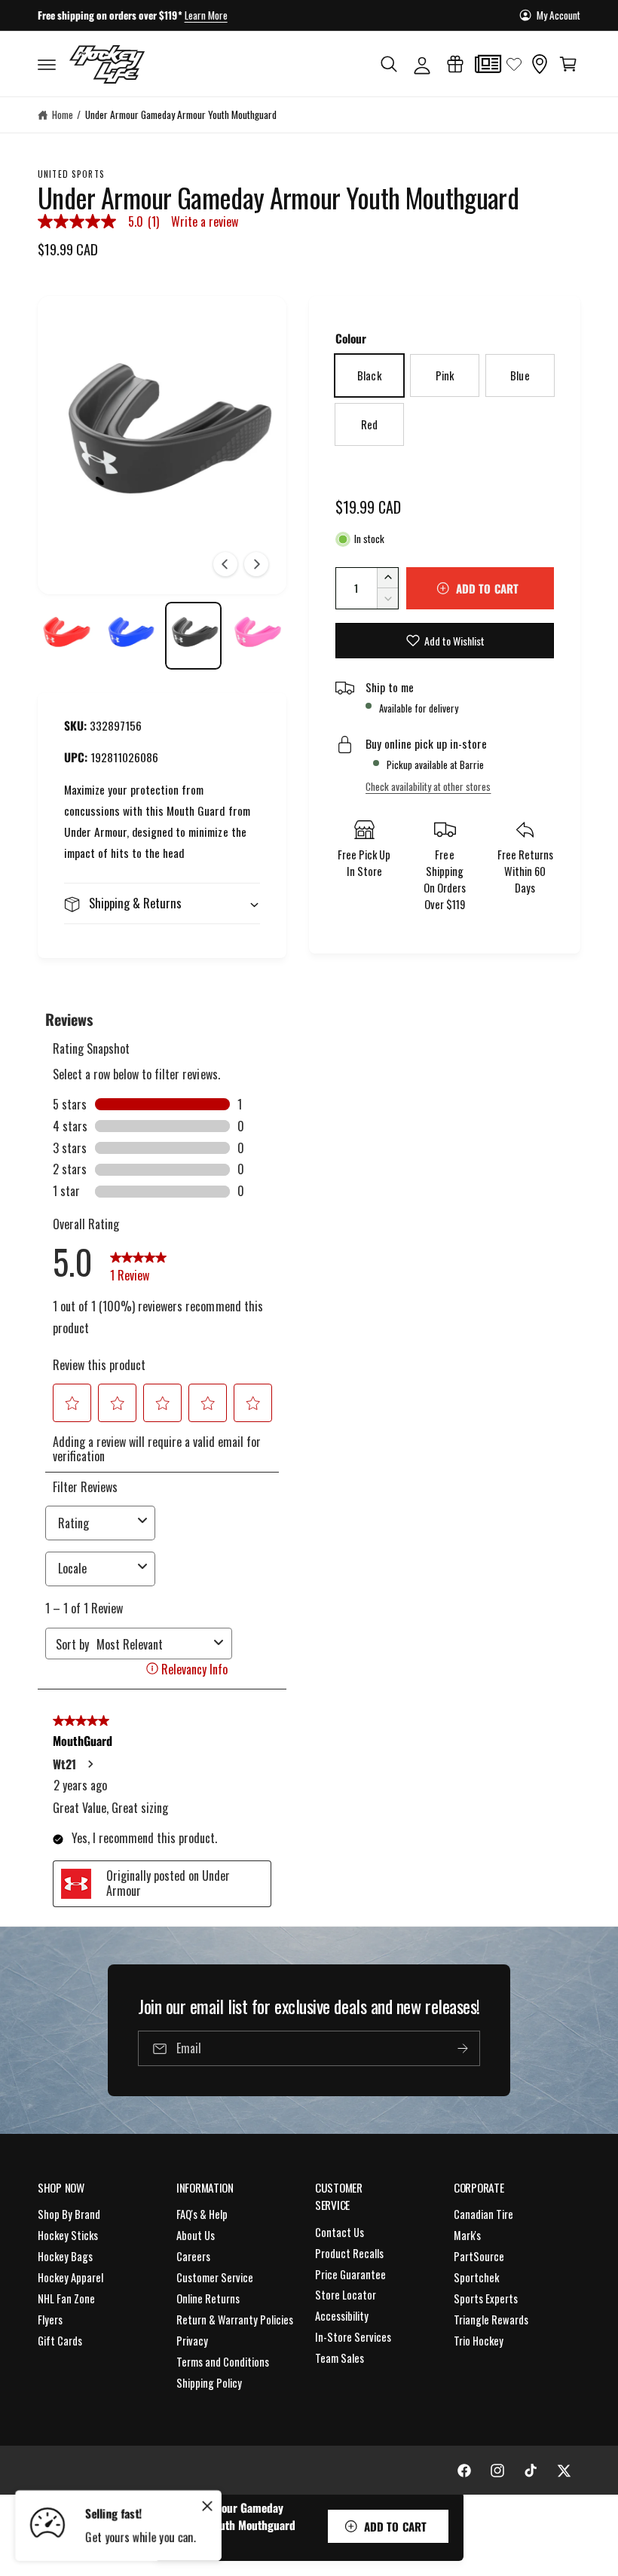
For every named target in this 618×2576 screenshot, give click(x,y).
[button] (47, 64)
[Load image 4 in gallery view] (257, 635)
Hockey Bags (65, 2256)
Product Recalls (349, 2253)
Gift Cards (60, 2341)
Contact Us (340, 2232)
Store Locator (346, 2295)
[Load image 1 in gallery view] (66, 635)
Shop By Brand (69, 2214)
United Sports (71, 174)
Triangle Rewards (491, 2320)
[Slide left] (225, 564)
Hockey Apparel (70, 2277)
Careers (193, 2256)
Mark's (467, 2235)
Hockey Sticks (68, 2235)
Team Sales (340, 2358)
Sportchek (476, 2277)
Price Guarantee (350, 2274)
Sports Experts (486, 2298)
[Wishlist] (514, 64)
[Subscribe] (463, 2048)
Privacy (192, 2341)
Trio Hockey (479, 2341)
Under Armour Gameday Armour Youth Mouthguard (181, 114)
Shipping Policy (209, 2383)
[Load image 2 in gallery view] (130, 635)
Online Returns (208, 2298)
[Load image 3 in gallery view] (193, 635)
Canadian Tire (483, 2214)
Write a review (205, 221)
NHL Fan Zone (66, 2298)
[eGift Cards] (455, 64)
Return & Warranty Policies (235, 2320)
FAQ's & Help (202, 2214)
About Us (196, 2235)
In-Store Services (353, 2337)
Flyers (50, 2320)
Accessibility (342, 2316)
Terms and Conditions (223, 2362)
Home (63, 114)
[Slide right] (256, 564)
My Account (558, 15)
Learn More (206, 15)
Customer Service (215, 2277)
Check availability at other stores (428, 786)
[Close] (207, 2506)
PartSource (479, 2256)
